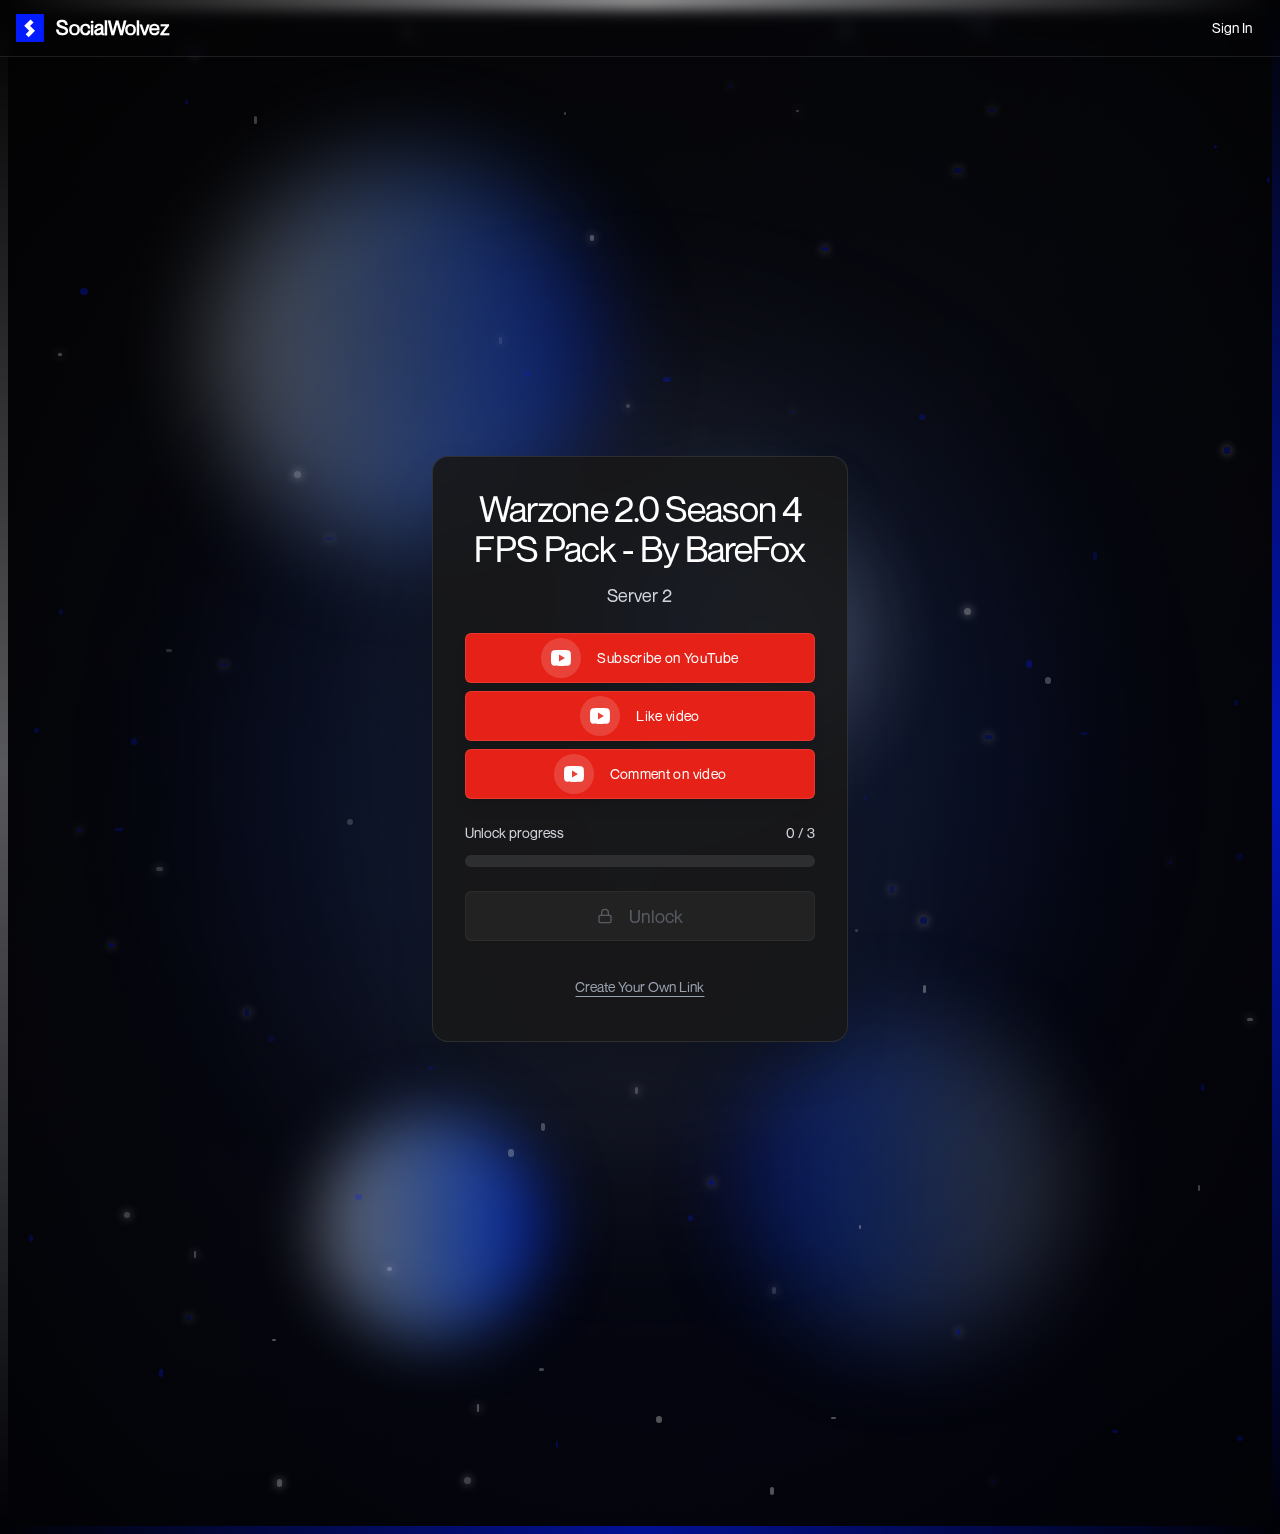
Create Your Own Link (639, 986)
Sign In (1232, 27)
